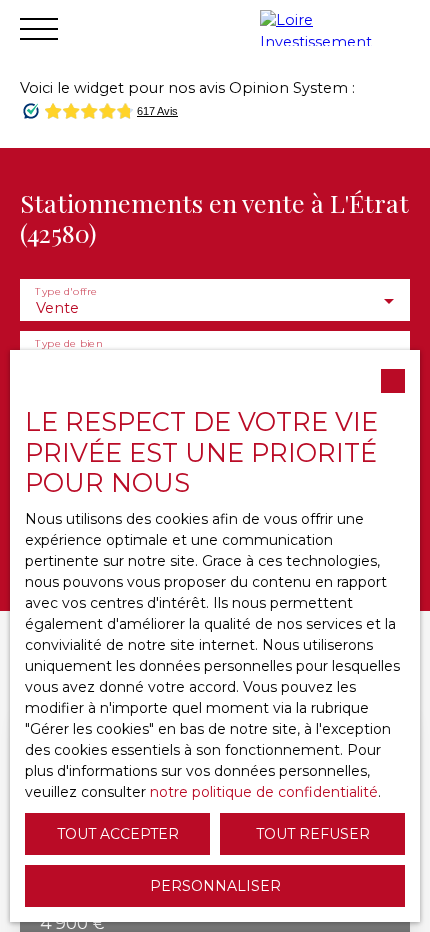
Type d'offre (66, 290)
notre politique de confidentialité (264, 792)
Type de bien (68, 342)
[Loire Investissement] (340, 28)
